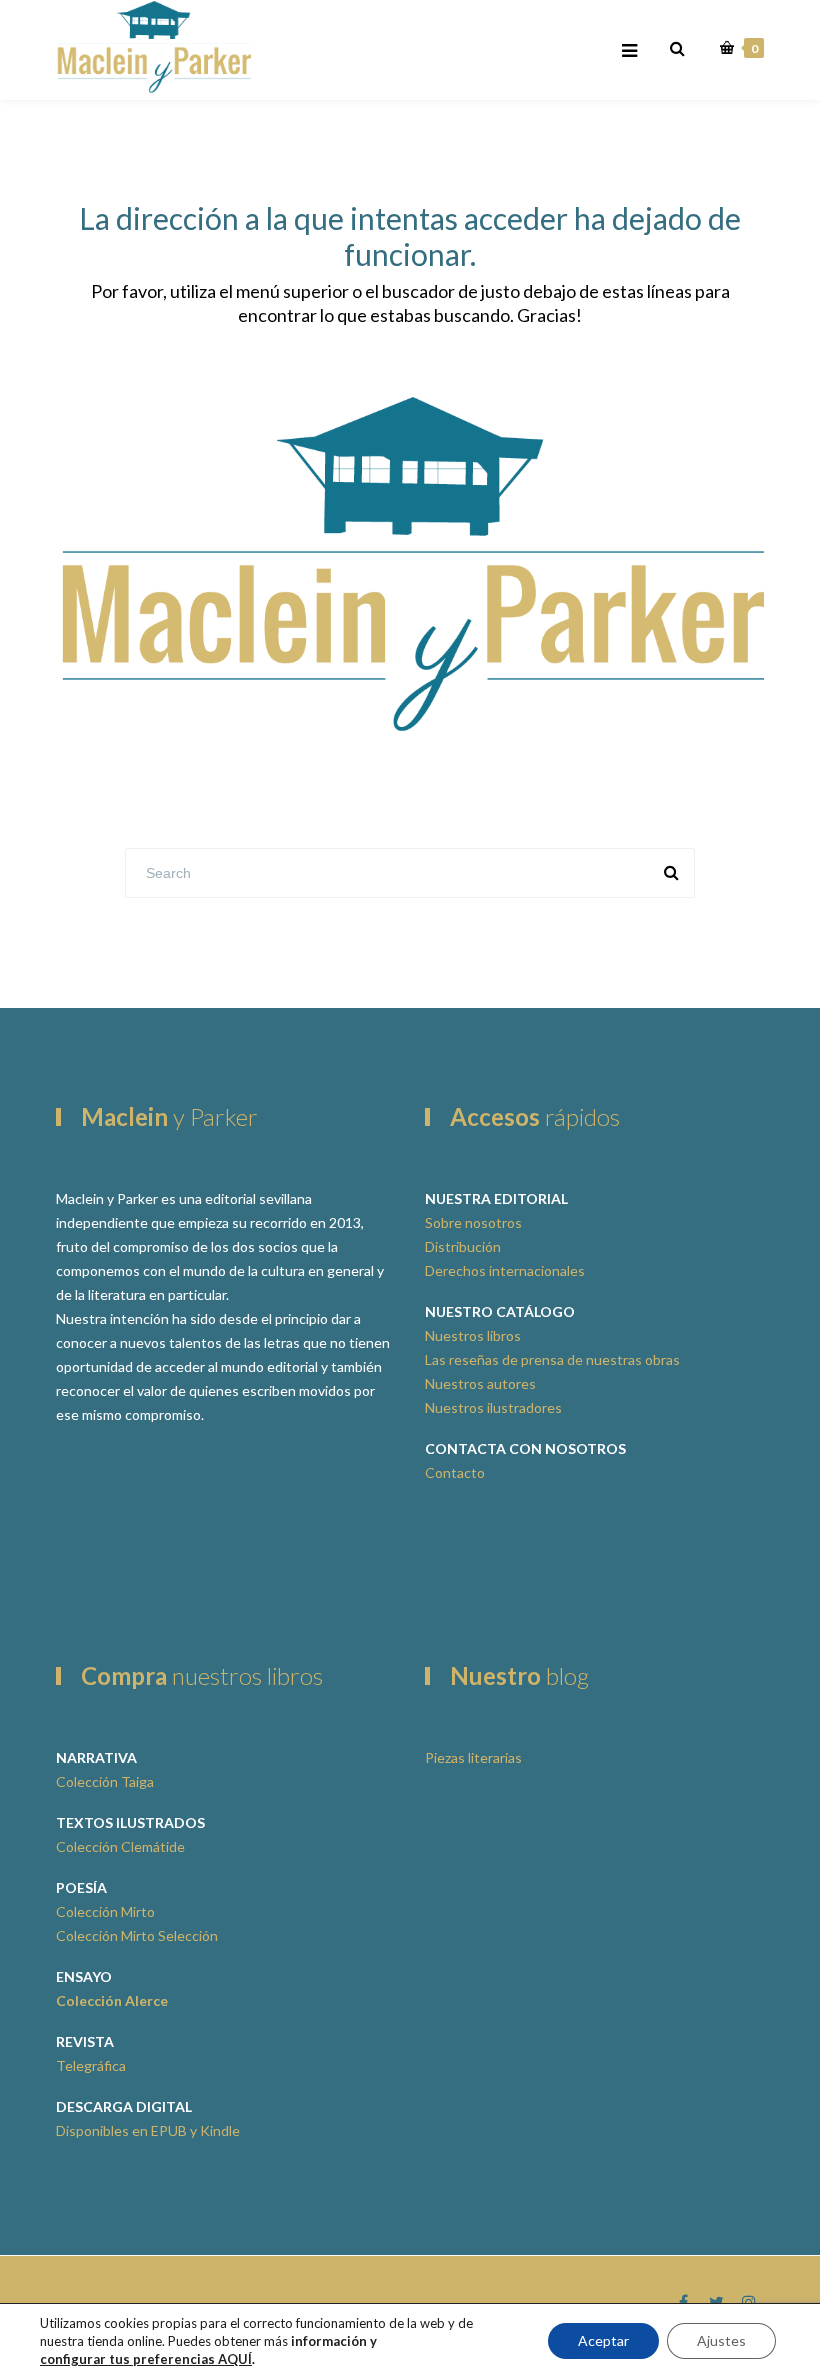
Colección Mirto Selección (137, 1935)
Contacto (455, 1472)
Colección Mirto (105, 1911)
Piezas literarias (473, 1757)
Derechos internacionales (505, 1270)
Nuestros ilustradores (493, 1407)
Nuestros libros (473, 1335)
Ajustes (721, 2340)
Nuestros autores (480, 1383)
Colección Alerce (112, 2000)
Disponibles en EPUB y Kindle (148, 2130)
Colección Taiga (105, 1781)
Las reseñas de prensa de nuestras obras (552, 1359)
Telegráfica (91, 2065)
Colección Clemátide (120, 1846)
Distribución (463, 1246)
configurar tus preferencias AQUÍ (146, 2359)
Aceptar (603, 2340)
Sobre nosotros (473, 1222)
